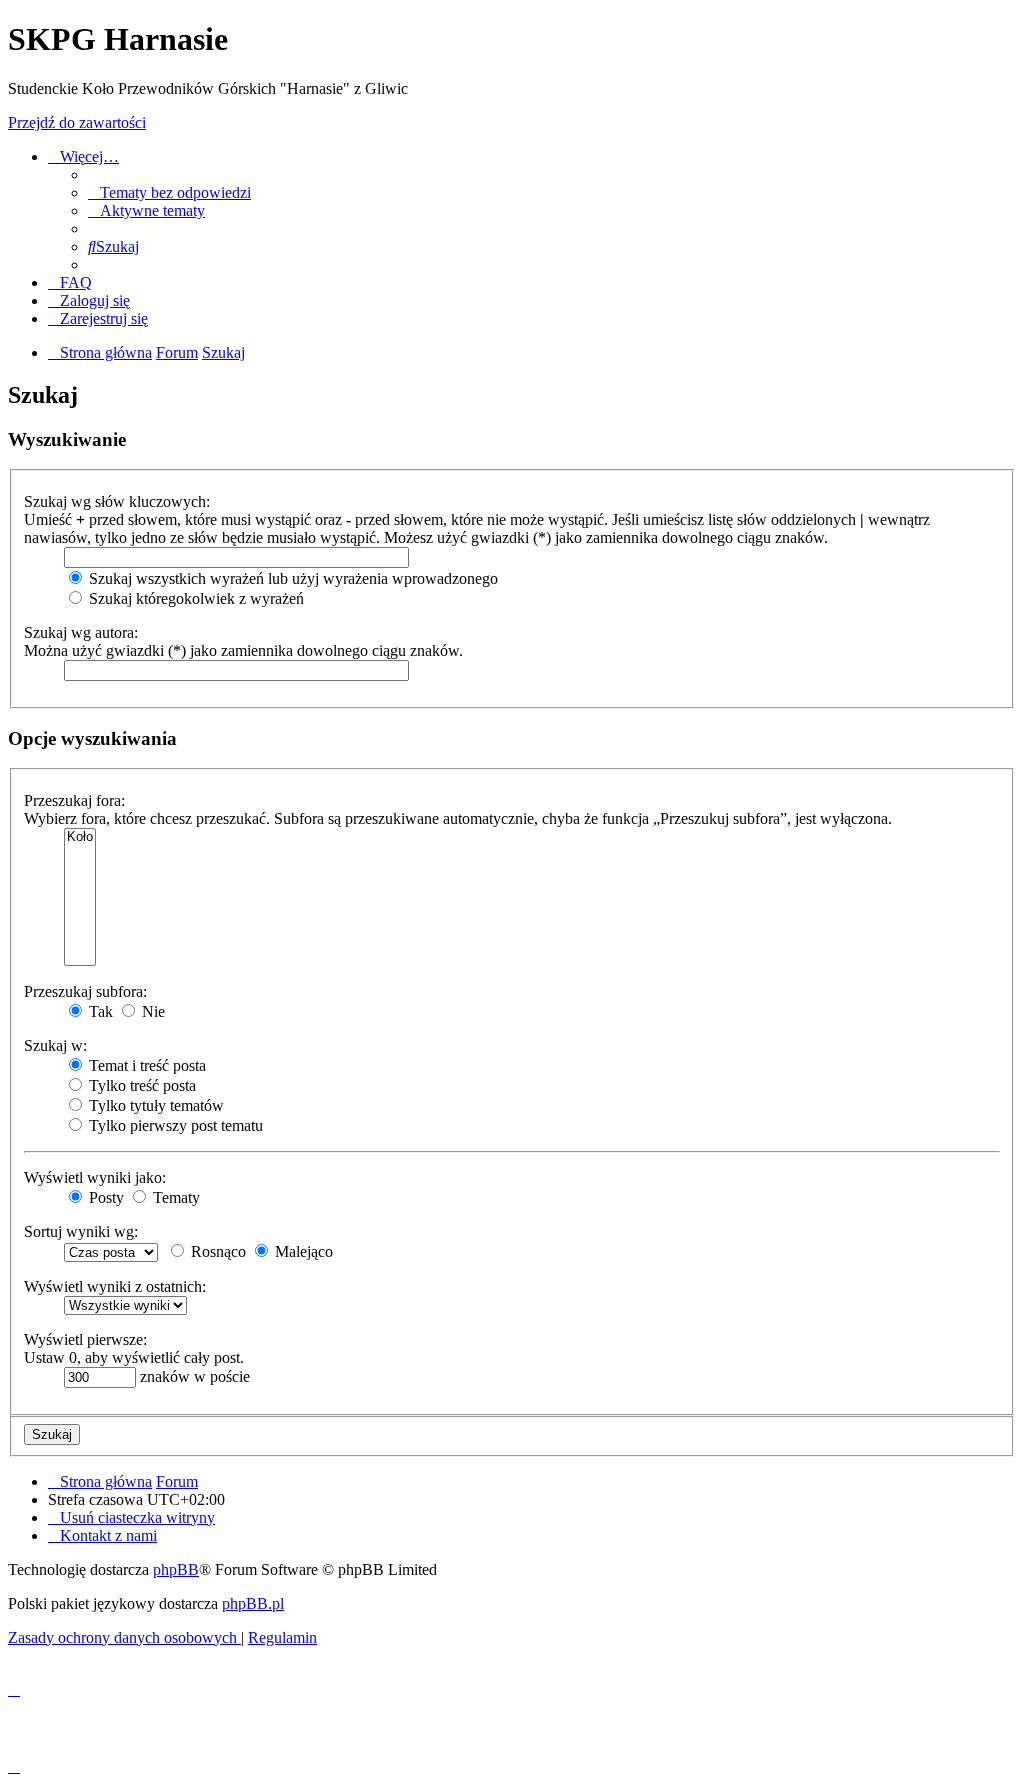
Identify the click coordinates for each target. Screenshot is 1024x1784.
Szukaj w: (55, 1045)
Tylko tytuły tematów (154, 1105)
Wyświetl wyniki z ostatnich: (115, 1286)
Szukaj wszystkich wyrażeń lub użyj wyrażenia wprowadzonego (291, 578)
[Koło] (80, 837)
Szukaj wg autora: (81, 632)
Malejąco (302, 1251)
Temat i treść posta (145, 1065)
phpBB (176, 1569)
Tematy (174, 1197)
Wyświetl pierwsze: (85, 1339)
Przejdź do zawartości (77, 122)
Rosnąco (216, 1251)
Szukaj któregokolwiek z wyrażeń (194, 598)
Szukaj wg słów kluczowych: (117, 501)
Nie (151, 1011)
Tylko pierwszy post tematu (174, 1125)
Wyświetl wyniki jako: (95, 1177)
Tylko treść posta (140, 1085)
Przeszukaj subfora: (85, 991)
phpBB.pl (253, 1603)
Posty (104, 1197)
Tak (99, 1011)
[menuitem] (169, 192)
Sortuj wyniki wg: (81, 1231)
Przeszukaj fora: (74, 800)
